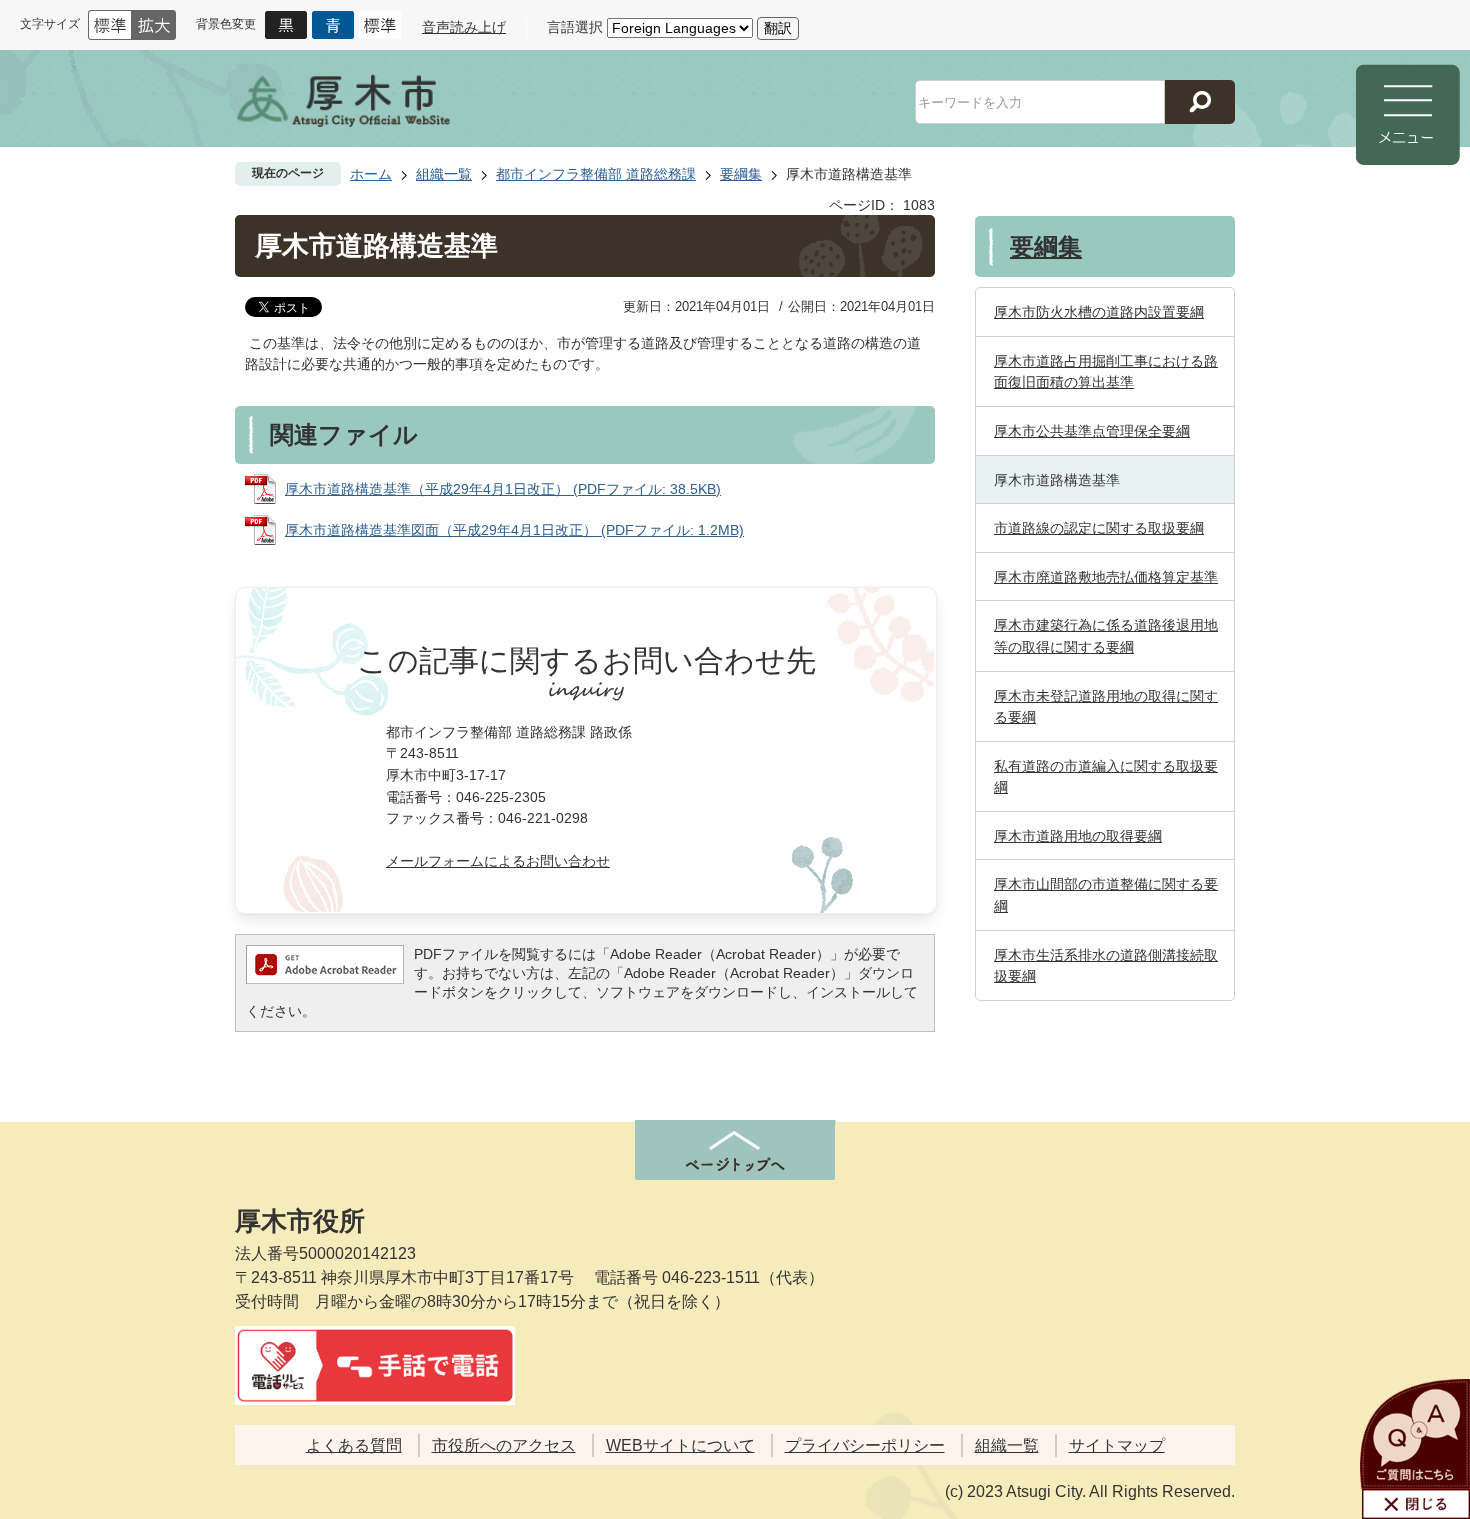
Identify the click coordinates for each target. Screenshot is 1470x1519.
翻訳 (778, 28)
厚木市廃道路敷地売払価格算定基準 (1106, 577)
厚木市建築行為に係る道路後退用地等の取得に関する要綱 (1106, 636)
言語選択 (575, 27)
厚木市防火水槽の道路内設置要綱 (1099, 312)
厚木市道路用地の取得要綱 (1078, 836)
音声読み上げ (464, 27)
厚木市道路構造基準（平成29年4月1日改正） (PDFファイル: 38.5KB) (503, 489)
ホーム (371, 174)
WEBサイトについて (680, 1445)
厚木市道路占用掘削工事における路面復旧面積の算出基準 (1106, 372)
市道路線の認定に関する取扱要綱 (1099, 528)
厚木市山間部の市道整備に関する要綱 (1106, 895)
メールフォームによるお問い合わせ (498, 861)
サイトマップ (1117, 1445)
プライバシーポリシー (865, 1445)
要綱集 (741, 174)
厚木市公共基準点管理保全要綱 (1092, 431)
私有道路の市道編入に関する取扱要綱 (1106, 777)
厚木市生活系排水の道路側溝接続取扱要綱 (1106, 966)
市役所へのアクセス (504, 1445)
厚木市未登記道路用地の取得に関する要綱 (1106, 707)
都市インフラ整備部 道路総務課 (596, 174)
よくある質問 (354, 1445)
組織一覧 (444, 174)
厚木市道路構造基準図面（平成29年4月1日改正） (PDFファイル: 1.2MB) (514, 530)
